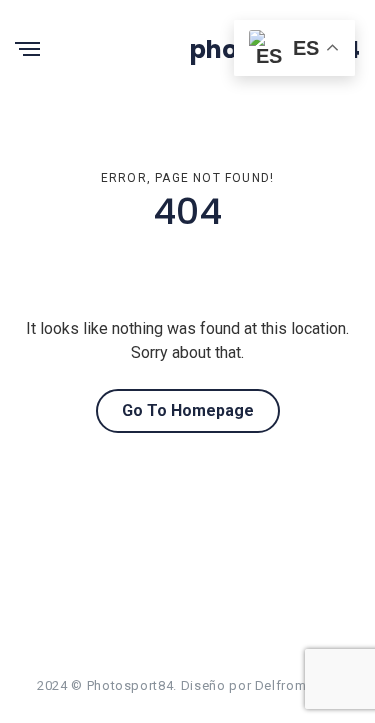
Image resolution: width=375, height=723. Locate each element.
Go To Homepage (188, 410)
